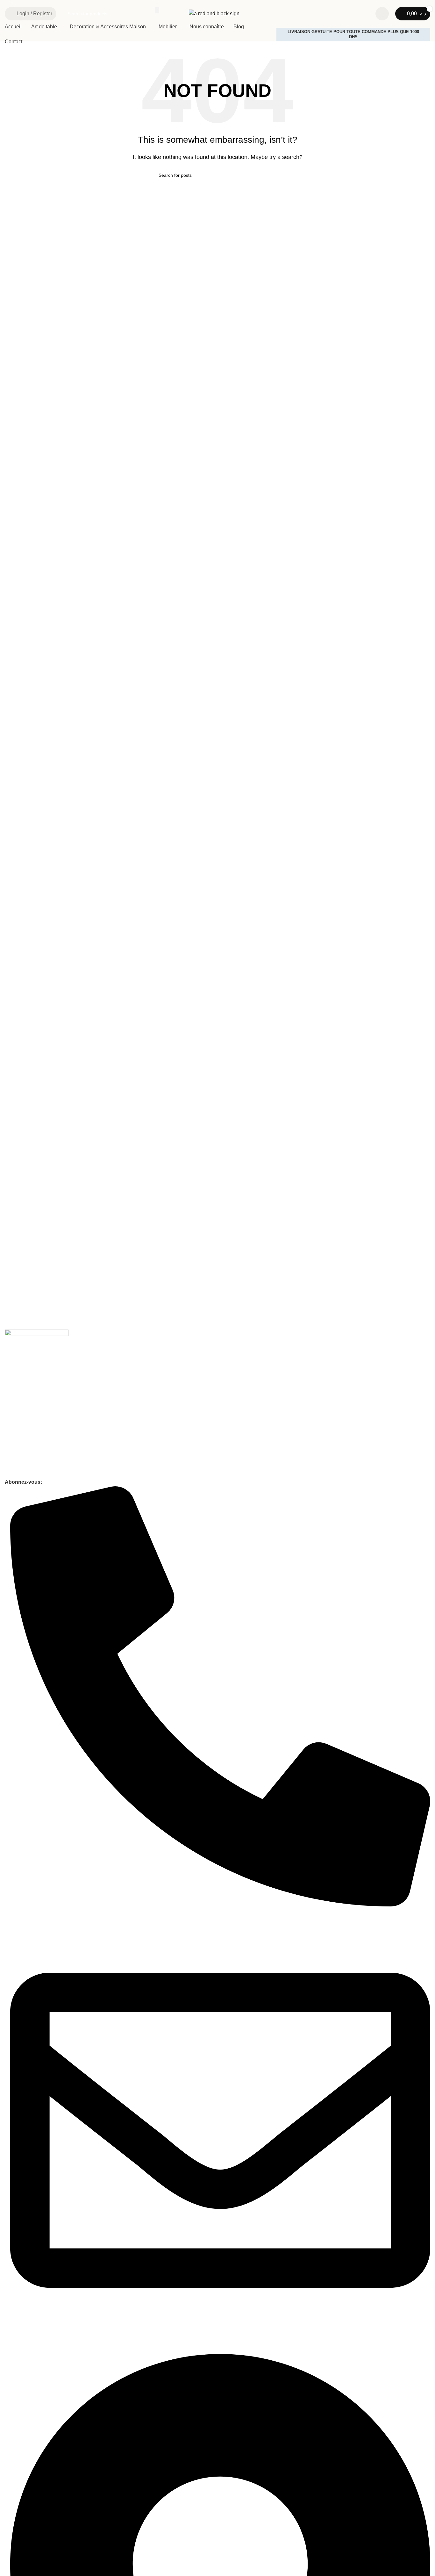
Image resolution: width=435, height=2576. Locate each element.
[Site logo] (214, 13)
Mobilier (13, 1462)
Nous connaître (20, 1402)
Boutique (14, 1473)
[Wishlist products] (382, 14)
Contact (13, 1413)
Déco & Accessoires (25, 1451)
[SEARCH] (157, 10)
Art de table (16, 1440)
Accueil (12, 1391)
